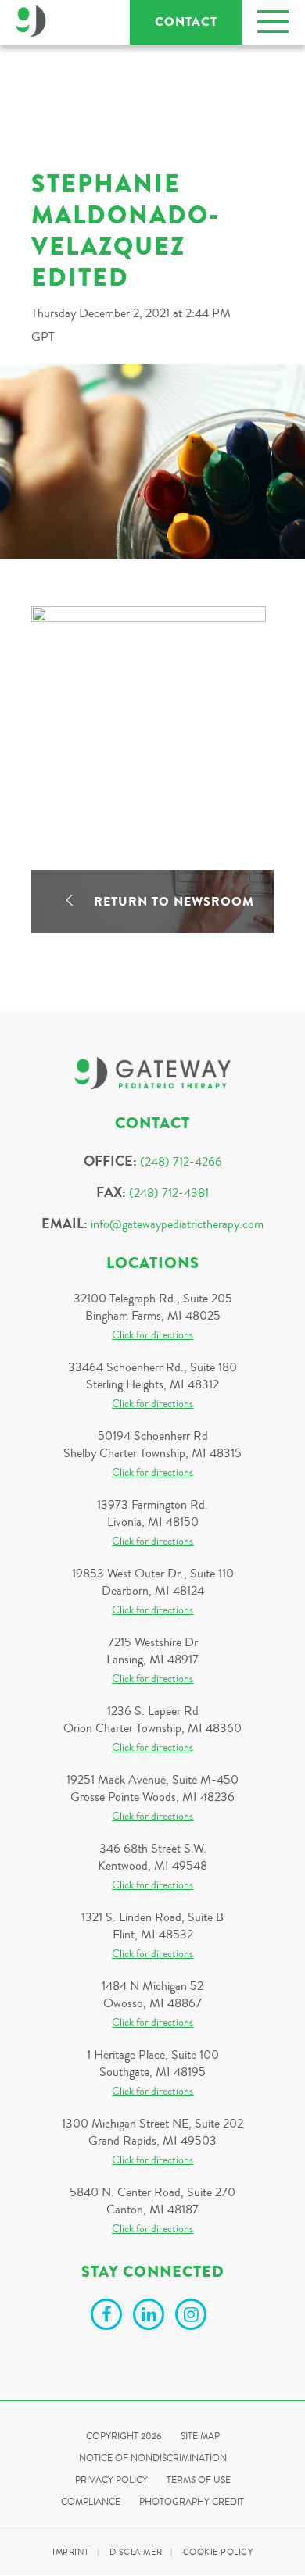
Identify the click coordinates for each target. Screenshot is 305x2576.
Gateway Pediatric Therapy (31, 21)
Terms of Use (199, 2480)
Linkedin (151, 2317)
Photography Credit (192, 2502)
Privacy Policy (111, 2480)
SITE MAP (200, 2437)
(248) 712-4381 (169, 1193)
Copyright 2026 (124, 2437)
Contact (186, 22)
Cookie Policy (218, 2552)
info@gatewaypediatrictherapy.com (177, 1224)
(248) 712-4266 (181, 1162)
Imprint (71, 2552)
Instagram (193, 2317)
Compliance (91, 2502)
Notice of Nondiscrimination (153, 2458)
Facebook (109, 2317)
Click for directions (152, 1335)
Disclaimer (136, 2552)
